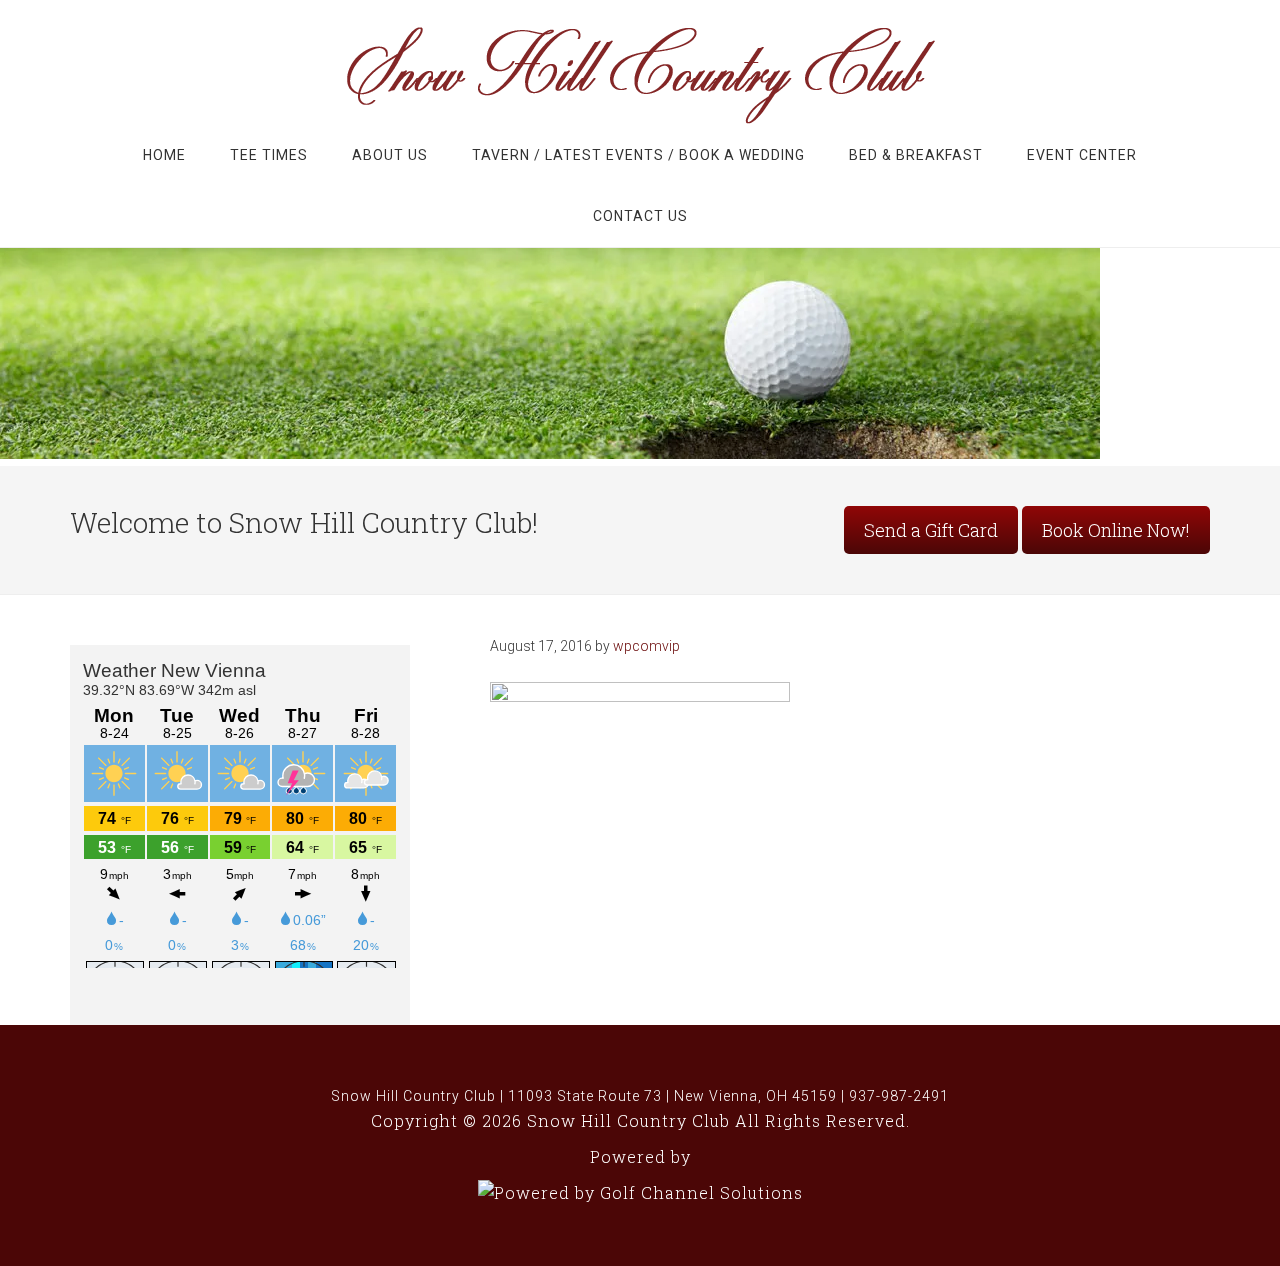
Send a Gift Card (931, 530)
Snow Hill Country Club (640, 73)
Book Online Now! (1116, 530)
